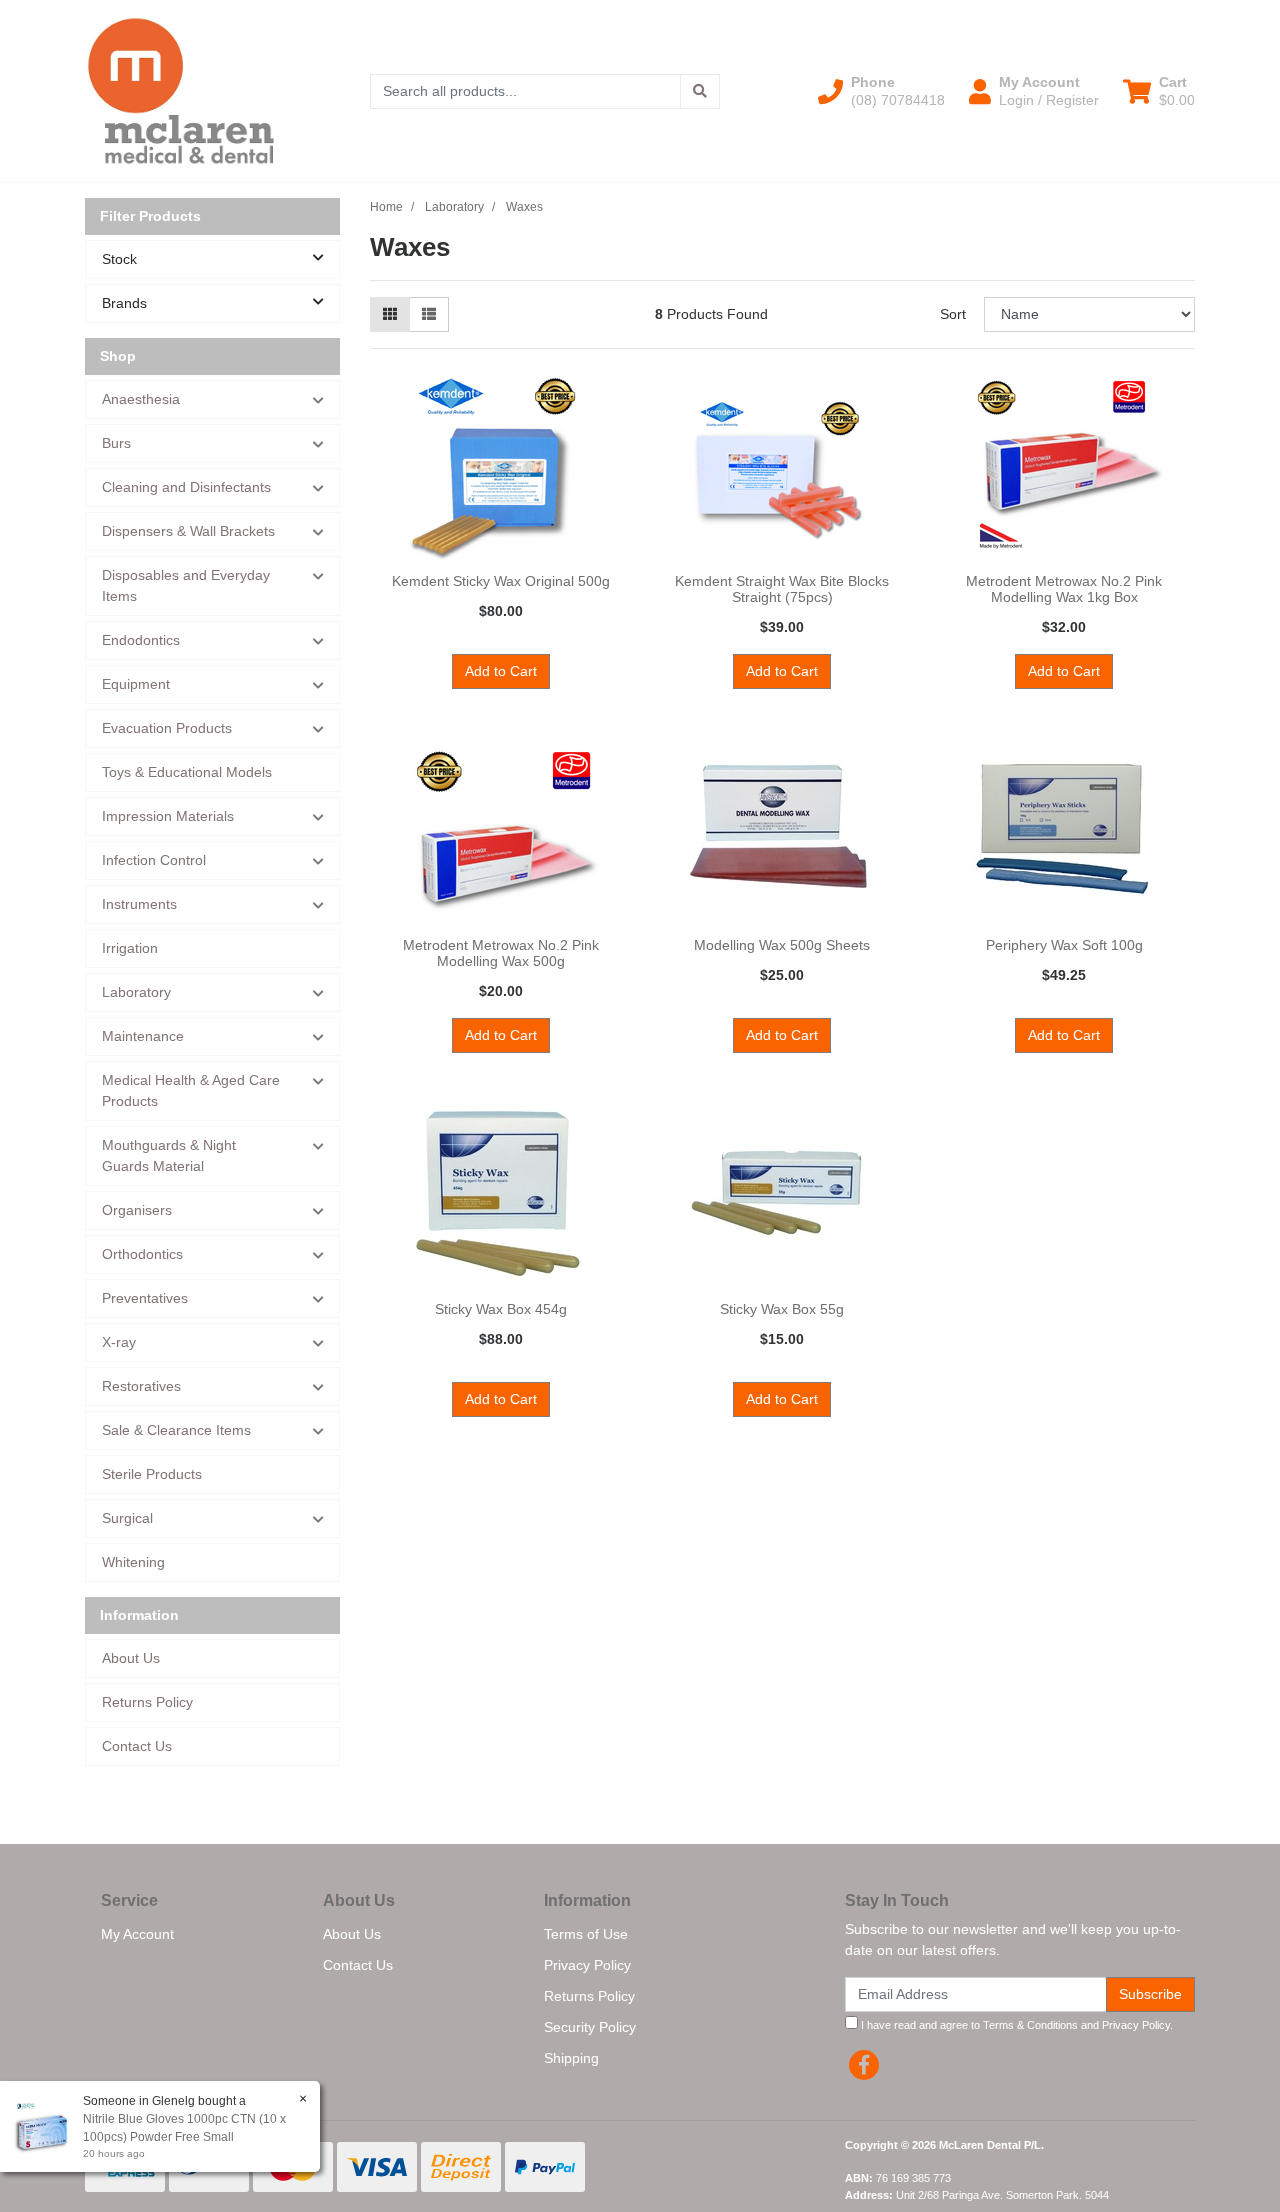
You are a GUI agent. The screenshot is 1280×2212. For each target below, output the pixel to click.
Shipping (571, 2058)
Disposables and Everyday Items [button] (186, 585)
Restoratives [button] (141, 1386)
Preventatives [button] (145, 1298)
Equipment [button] (136, 684)
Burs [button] (116, 443)
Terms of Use (586, 1934)
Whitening (133, 1562)
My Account (137, 1934)
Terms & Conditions (1030, 2025)
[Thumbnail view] (390, 314)
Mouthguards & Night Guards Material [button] (169, 1155)
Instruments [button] (139, 904)
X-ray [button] (119, 1342)
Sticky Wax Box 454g (501, 1309)
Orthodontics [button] (142, 1254)
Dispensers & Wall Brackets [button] (188, 531)
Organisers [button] (137, 1210)
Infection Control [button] (154, 860)
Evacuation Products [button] (167, 728)
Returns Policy (147, 1702)
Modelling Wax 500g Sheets (782, 945)
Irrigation (130, 948)
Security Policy (590, 2027)
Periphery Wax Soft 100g (1064, 945)
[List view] (429, 314)
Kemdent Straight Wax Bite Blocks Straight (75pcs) (782, 589)
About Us (131, 1658)
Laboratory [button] (136, 992)
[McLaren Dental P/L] (181, 90)
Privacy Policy (587, 1965)
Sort (953, 314)
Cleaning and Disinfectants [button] (186, 487)
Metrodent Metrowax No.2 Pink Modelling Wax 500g (501, 953)
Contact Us (137, 1746)
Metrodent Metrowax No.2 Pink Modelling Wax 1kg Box (1064, 589)
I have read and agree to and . (1015, 2025)
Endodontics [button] (141, 640)
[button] (881, 91)
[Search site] (700, 91)
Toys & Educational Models (187, 772)
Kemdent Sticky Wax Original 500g (501, 581)
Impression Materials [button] (168, 816)
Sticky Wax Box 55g (782, 1309)
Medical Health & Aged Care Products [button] (191, 1090)
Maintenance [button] (143, 1036)
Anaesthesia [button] (141, 399)
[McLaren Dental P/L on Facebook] (864, 2065)
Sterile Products (152, 1474)
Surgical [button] (127, 1518)
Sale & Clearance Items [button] (176, 1430)
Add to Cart (501, 671)
